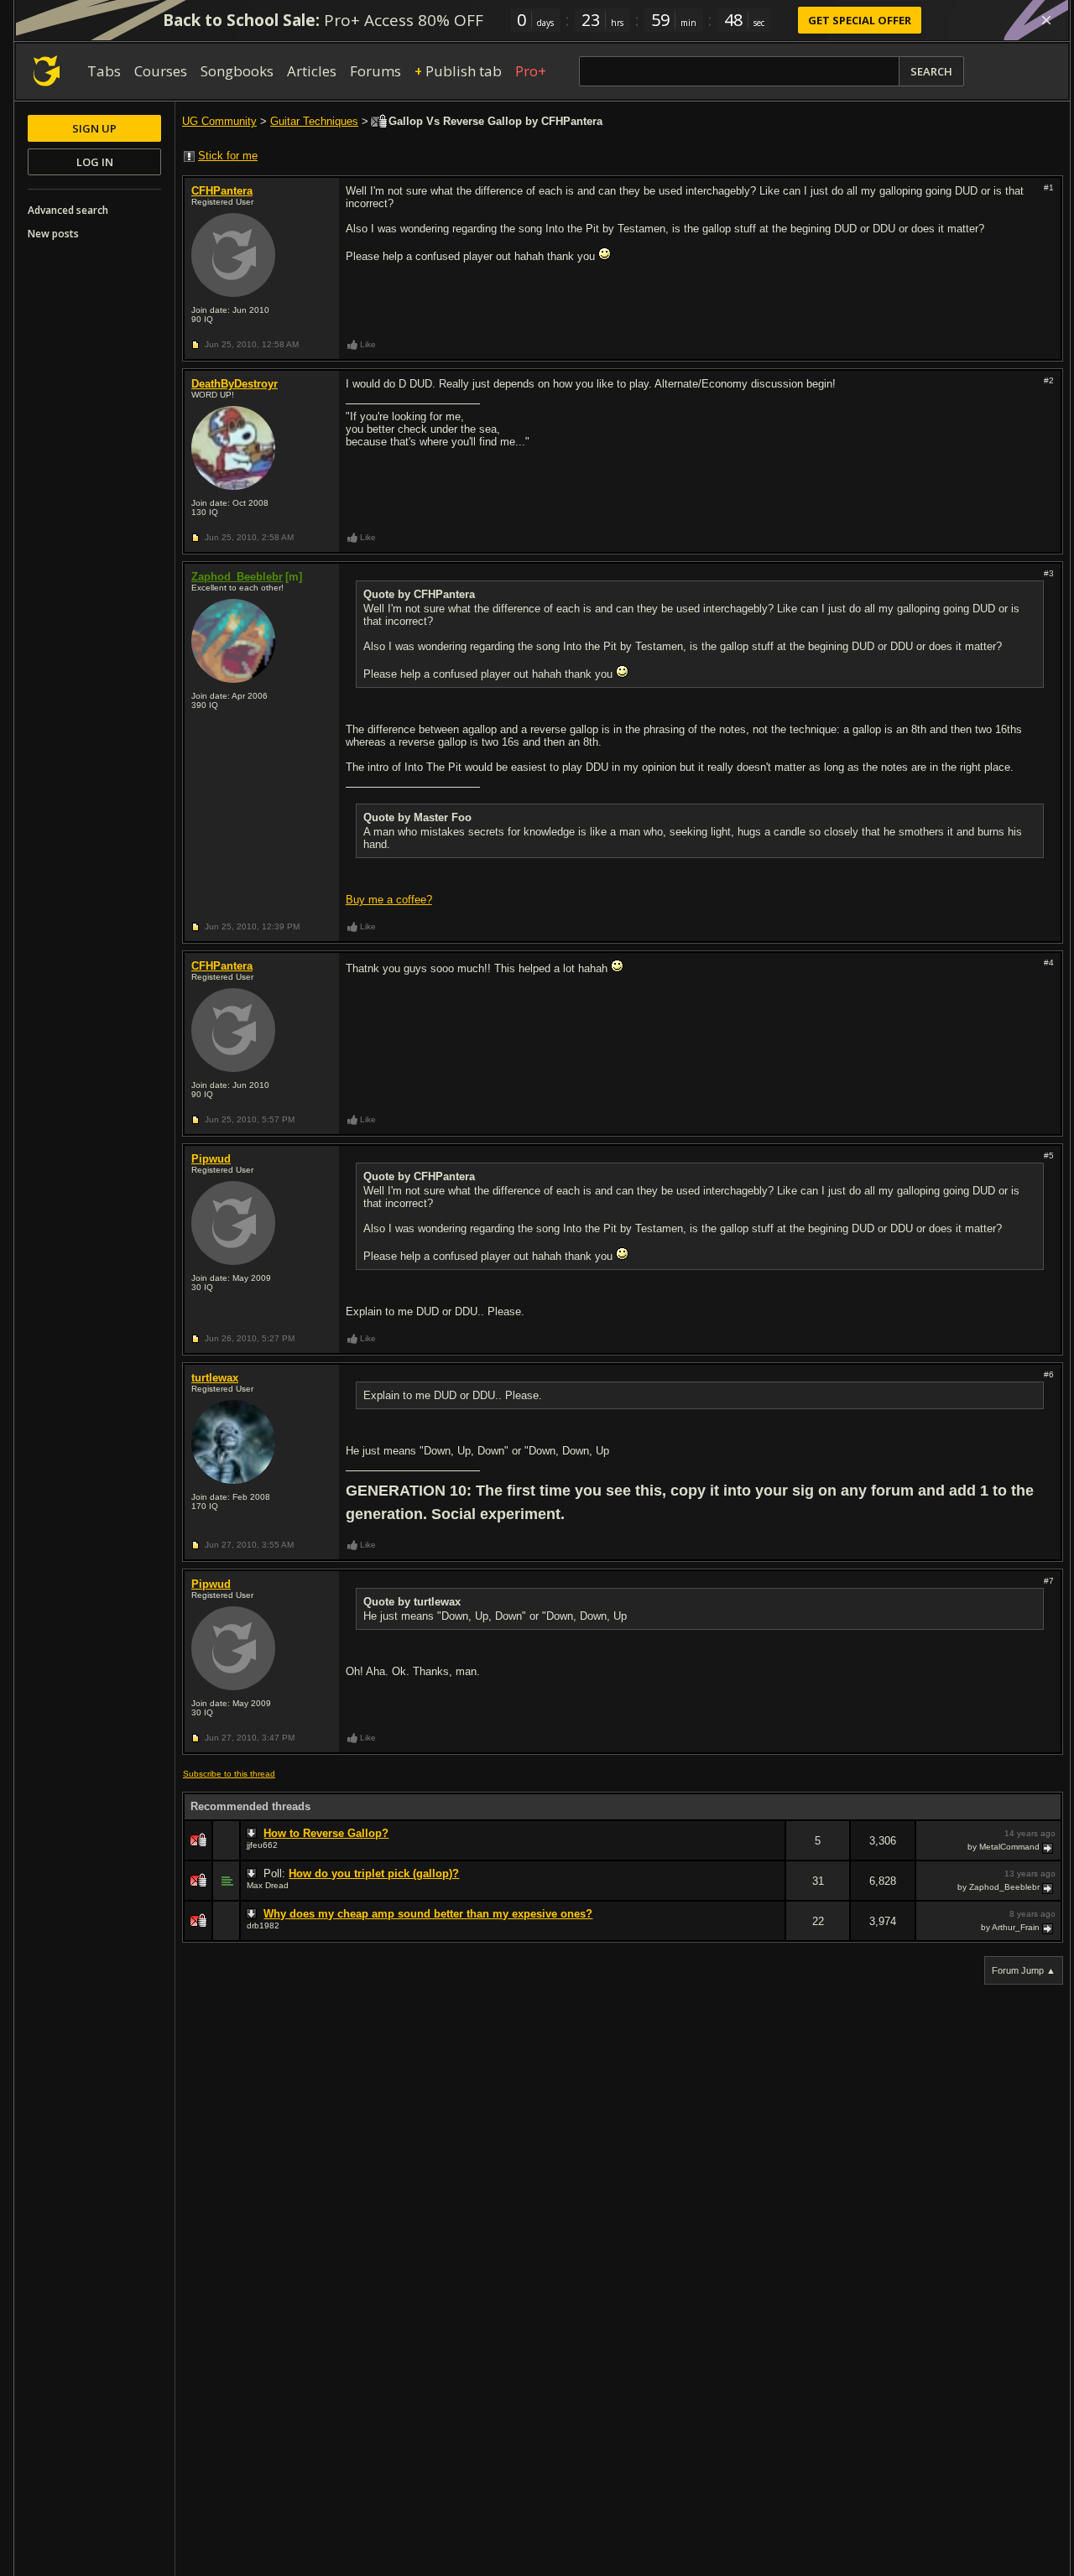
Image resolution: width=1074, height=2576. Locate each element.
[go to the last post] (1049, 1847)
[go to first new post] (253, 1834)
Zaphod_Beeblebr (237, 577)
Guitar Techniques (314, 121)
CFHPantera (222, 191)
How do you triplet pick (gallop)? (374, 1873)
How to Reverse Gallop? (326, 1833)
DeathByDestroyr (235, 384)
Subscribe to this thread (229, 1774)
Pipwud (211, 1159)
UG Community (219, 121)
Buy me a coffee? (389, 900)
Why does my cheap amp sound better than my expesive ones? (428, 1914)
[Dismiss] (1046, 20)
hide (772, 1852)
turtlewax (215, 1378)
